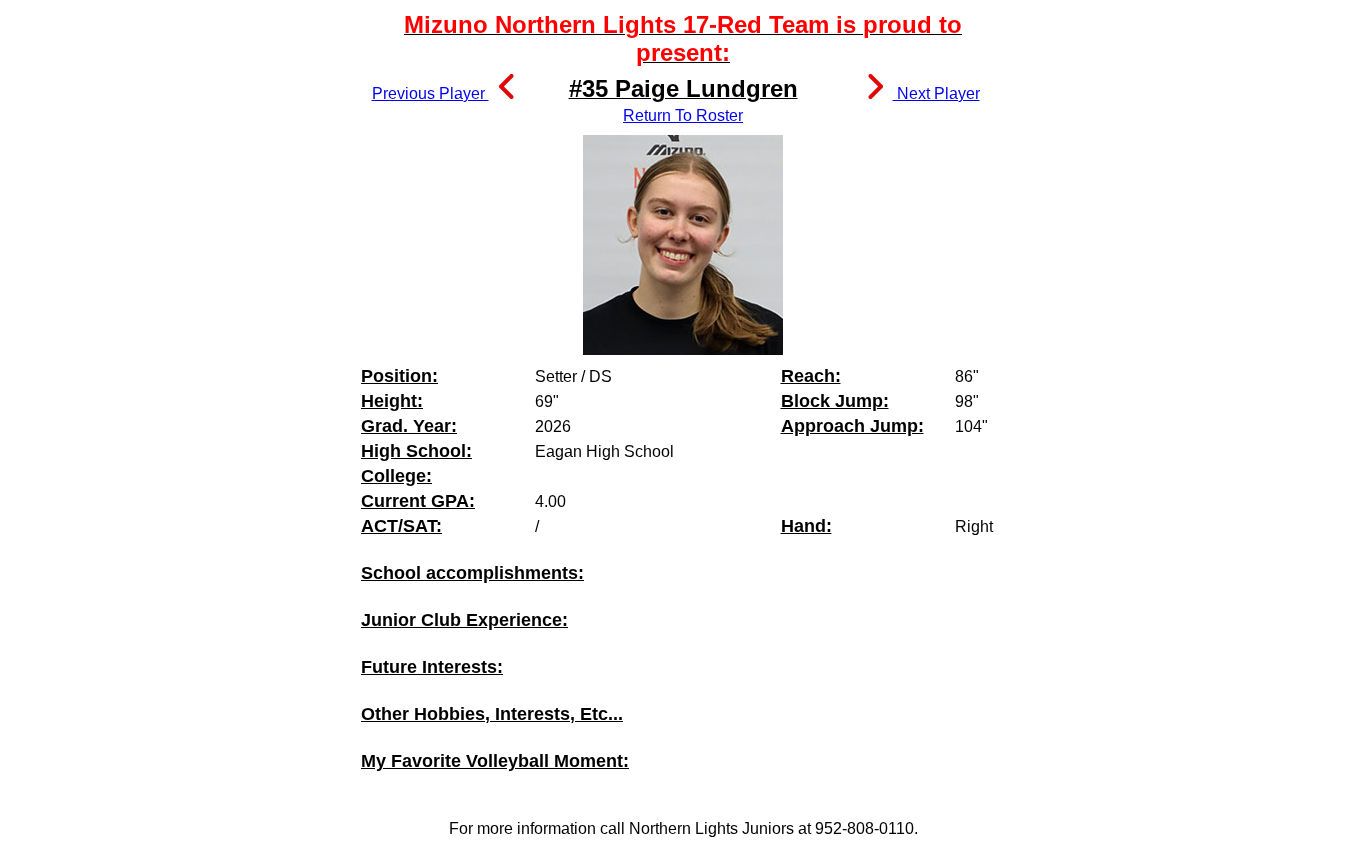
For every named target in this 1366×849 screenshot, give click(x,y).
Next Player (936, 93)
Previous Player (430, 93)
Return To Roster (683, 115)
